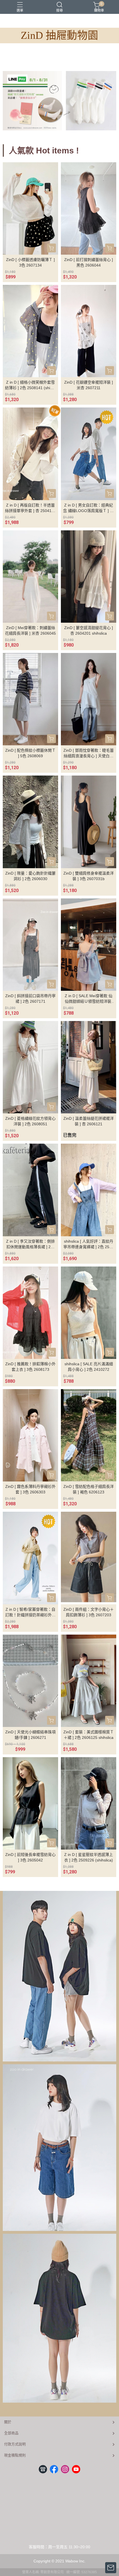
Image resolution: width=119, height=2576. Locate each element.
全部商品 (11, 2433)
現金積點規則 (15, 2455)
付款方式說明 (15, 2444)
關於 (8, 2422)
